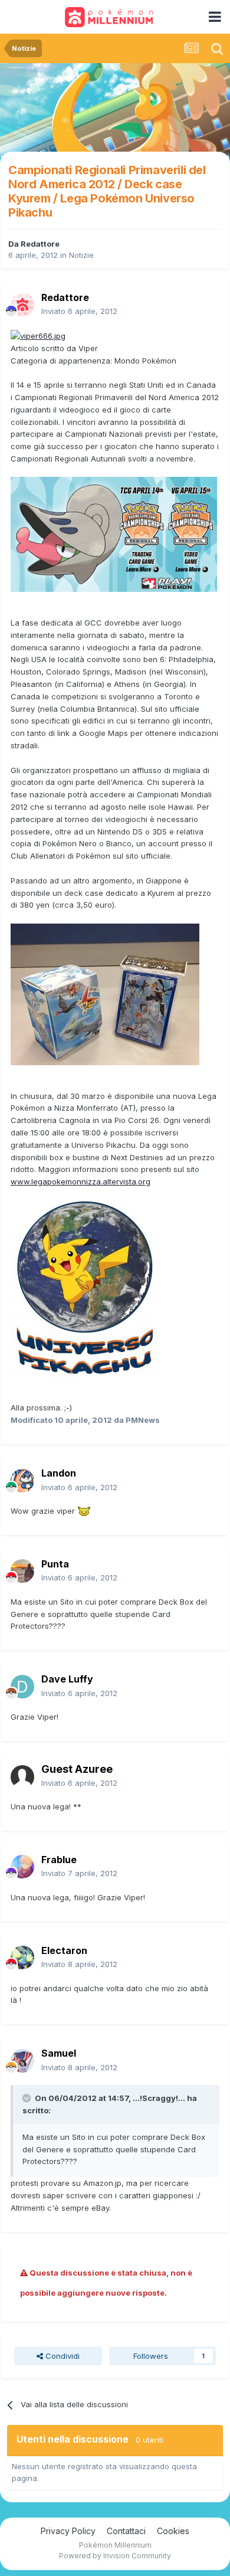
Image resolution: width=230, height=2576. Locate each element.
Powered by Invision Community (115, 2556)
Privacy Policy (68, 2531)
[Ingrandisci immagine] (38, 335)
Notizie (81, 255)
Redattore (40, 244)
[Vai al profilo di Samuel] (22, 2061)
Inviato (79, 311)
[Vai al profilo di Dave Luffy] (22, 1687)
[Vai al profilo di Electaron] (22, 1958)
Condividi (61, 2356)
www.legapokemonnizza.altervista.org (80, 1181)
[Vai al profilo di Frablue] (22, 1867)
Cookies (173, 2531)
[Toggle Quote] (28, 2098)
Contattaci (126, 2531)
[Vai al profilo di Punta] (22, 1571)
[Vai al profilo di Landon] (22, 1481)
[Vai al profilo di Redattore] (22, 305)
